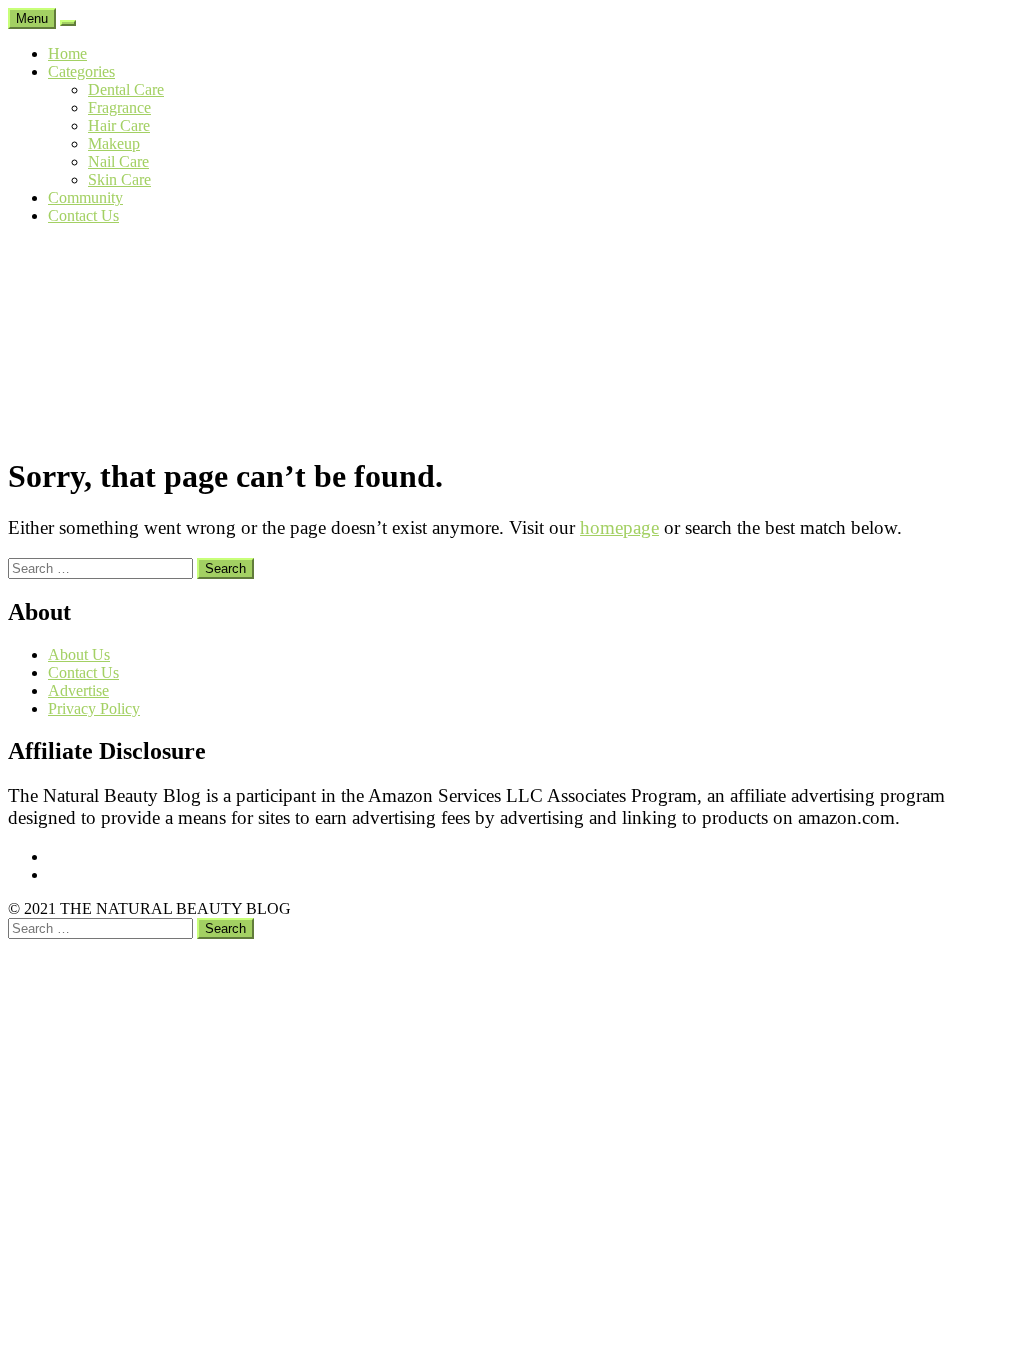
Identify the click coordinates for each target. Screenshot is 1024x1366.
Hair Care (119, 125)
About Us (79, 654)
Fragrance (119, 107)
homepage (619, 527)
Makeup (114, 143)
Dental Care (126, 89)
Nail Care (118, 161)
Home (67, 53)
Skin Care (119, 179)
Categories (81, 71)
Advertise (78, 690)
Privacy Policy (94, 708)
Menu (32, 18)
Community (85, 197)
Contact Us (83, 215)
